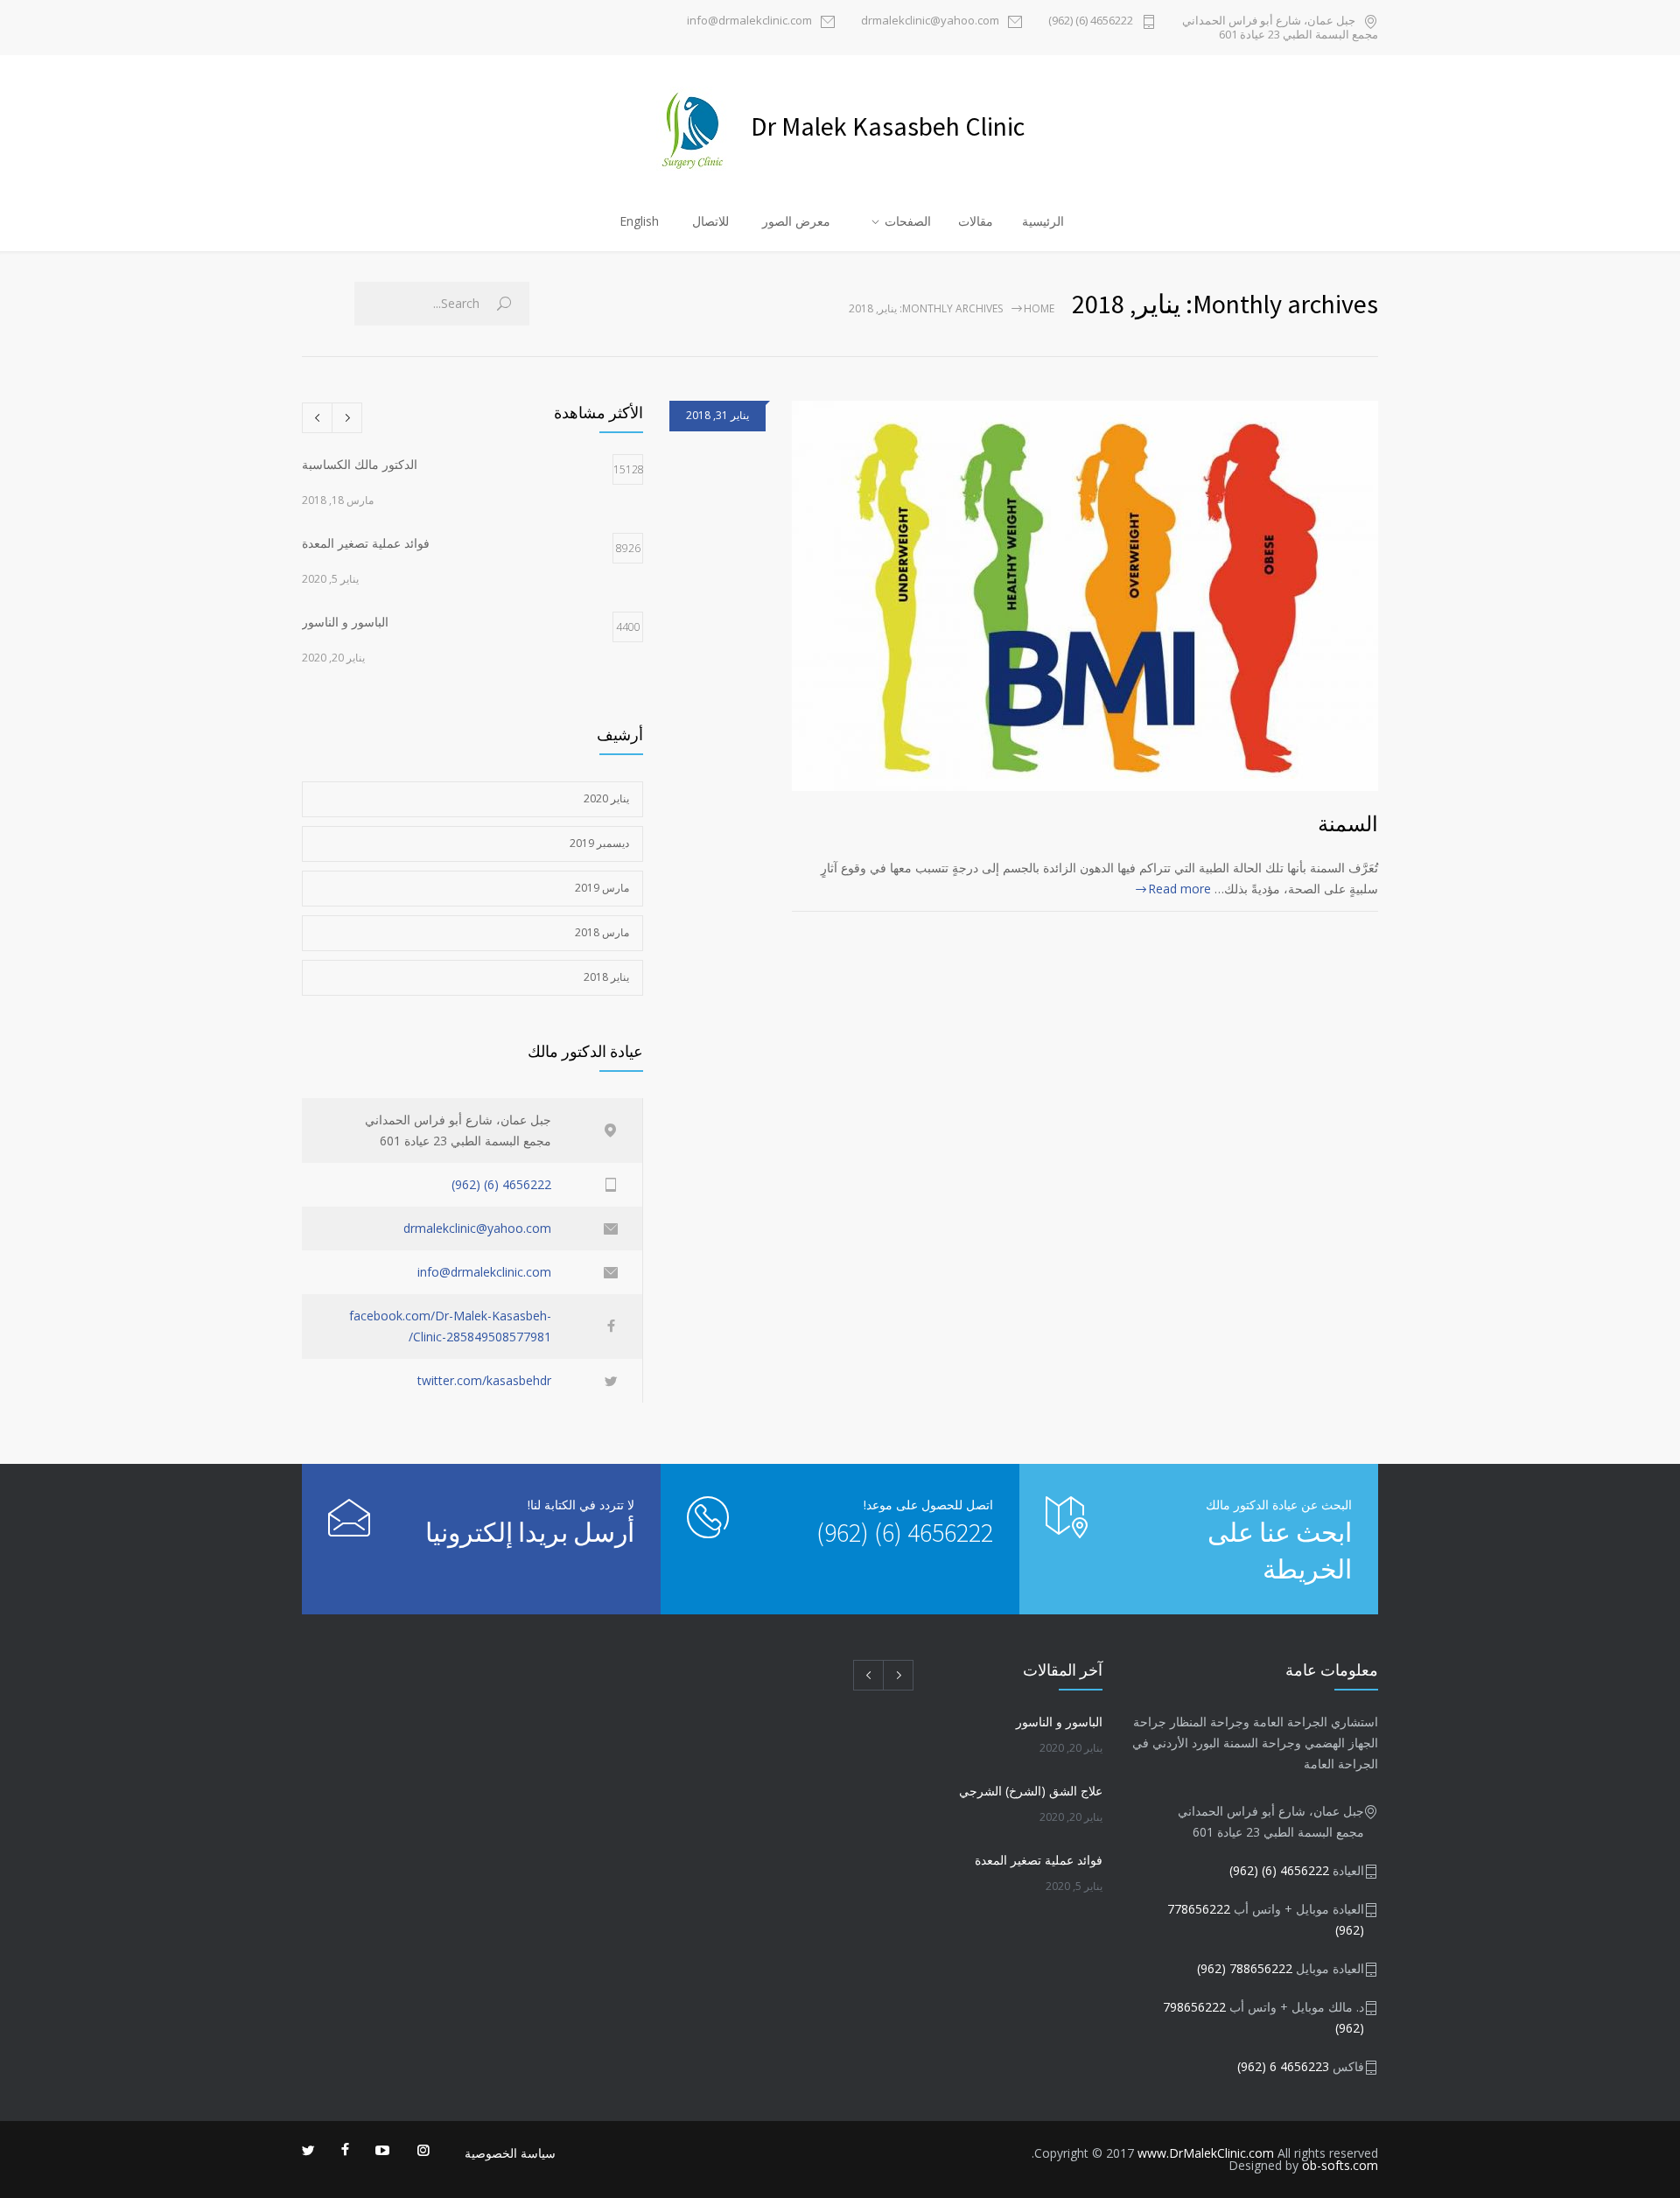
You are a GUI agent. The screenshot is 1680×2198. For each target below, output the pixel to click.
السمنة (1348, 824)
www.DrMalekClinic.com (1206, 2153)
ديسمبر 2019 (599, 843)
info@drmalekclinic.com (749, 21)
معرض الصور (796, 221)
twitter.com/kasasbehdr (484, 1380)
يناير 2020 (606, 798)
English (639, 221)
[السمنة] (1085, 596)
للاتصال (710, 221)
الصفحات (908, 221)
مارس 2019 (602, 888)
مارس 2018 (602, 932)
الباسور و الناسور (1059, 1722)
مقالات (976, 221)
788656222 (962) (1245, 1968)
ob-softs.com (1340, 2165)
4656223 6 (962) (1283, 2066)
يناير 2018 (606, 977)
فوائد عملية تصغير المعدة (1039, 1860)
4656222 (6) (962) (1091, 21)
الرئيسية (1043, 221)
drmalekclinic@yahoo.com (930, 21)
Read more (1179, 889)
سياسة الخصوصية (510, 2153)
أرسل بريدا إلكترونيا (530, 1532)
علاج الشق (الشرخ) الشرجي (1031, 1791)
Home (1039, 308)
